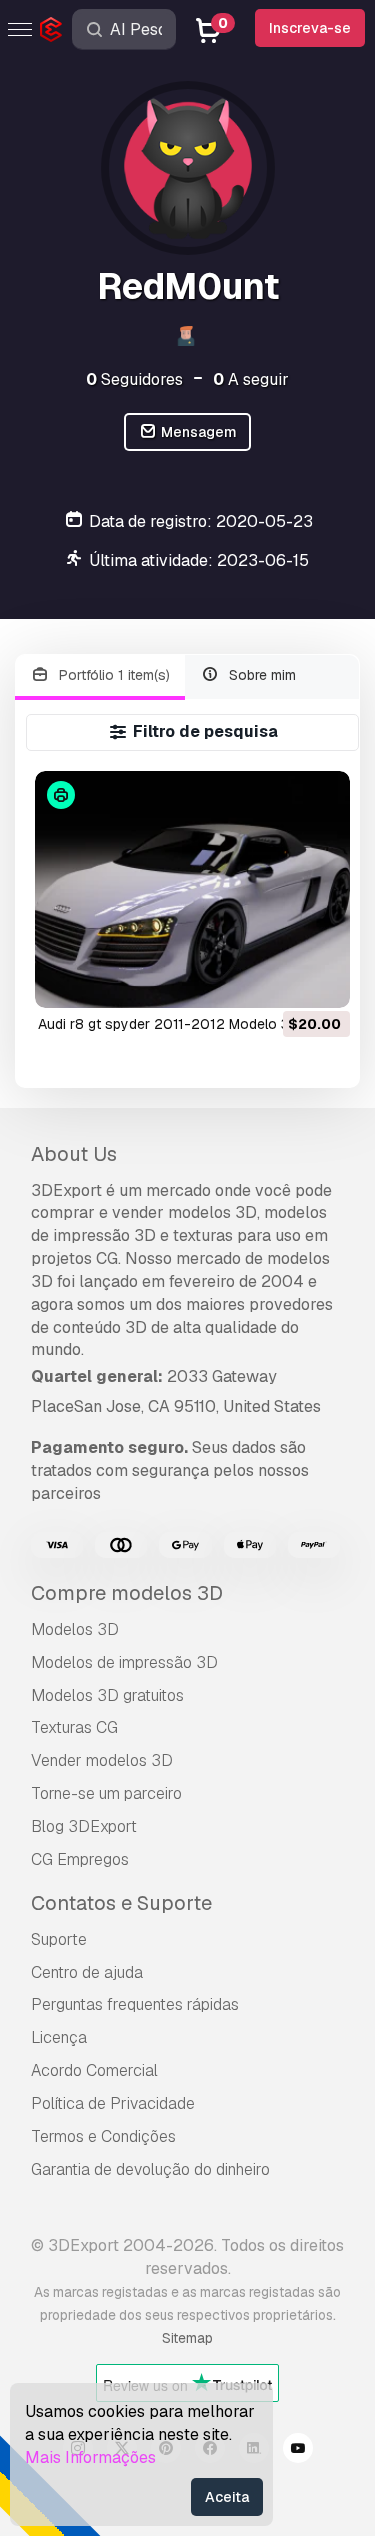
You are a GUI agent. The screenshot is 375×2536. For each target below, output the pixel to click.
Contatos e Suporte (121, 1903)
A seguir (251, 379)
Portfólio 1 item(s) (112, 675)
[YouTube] (298, 2451)
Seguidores (134, 379)
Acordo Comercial (94, 2070)
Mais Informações (90, 2457)
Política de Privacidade (113, 2103)
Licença (59, 2037)
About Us (74, 1154)
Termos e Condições (103, 2136)
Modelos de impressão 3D (124, 1662)
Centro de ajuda (87, 1972)
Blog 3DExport (84, 1826)
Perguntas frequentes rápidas (135, 2004)
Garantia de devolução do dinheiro (150, 2169)
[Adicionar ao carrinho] (280, 980)
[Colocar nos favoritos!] (321, 980)
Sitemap (187, 2338)
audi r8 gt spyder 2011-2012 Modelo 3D (168, 1024)
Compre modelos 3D (127, 1593)
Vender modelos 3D (102, 1760)
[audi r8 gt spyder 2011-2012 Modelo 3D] (192, 889)
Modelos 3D (75, 1629)
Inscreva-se (310, 28)
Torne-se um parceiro (106, 1793)
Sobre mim (260, 675)
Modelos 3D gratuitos (107, 1695)
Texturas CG (74, 1727)
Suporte (59, 1939)
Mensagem (197, 432)
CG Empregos (80, 1859)
